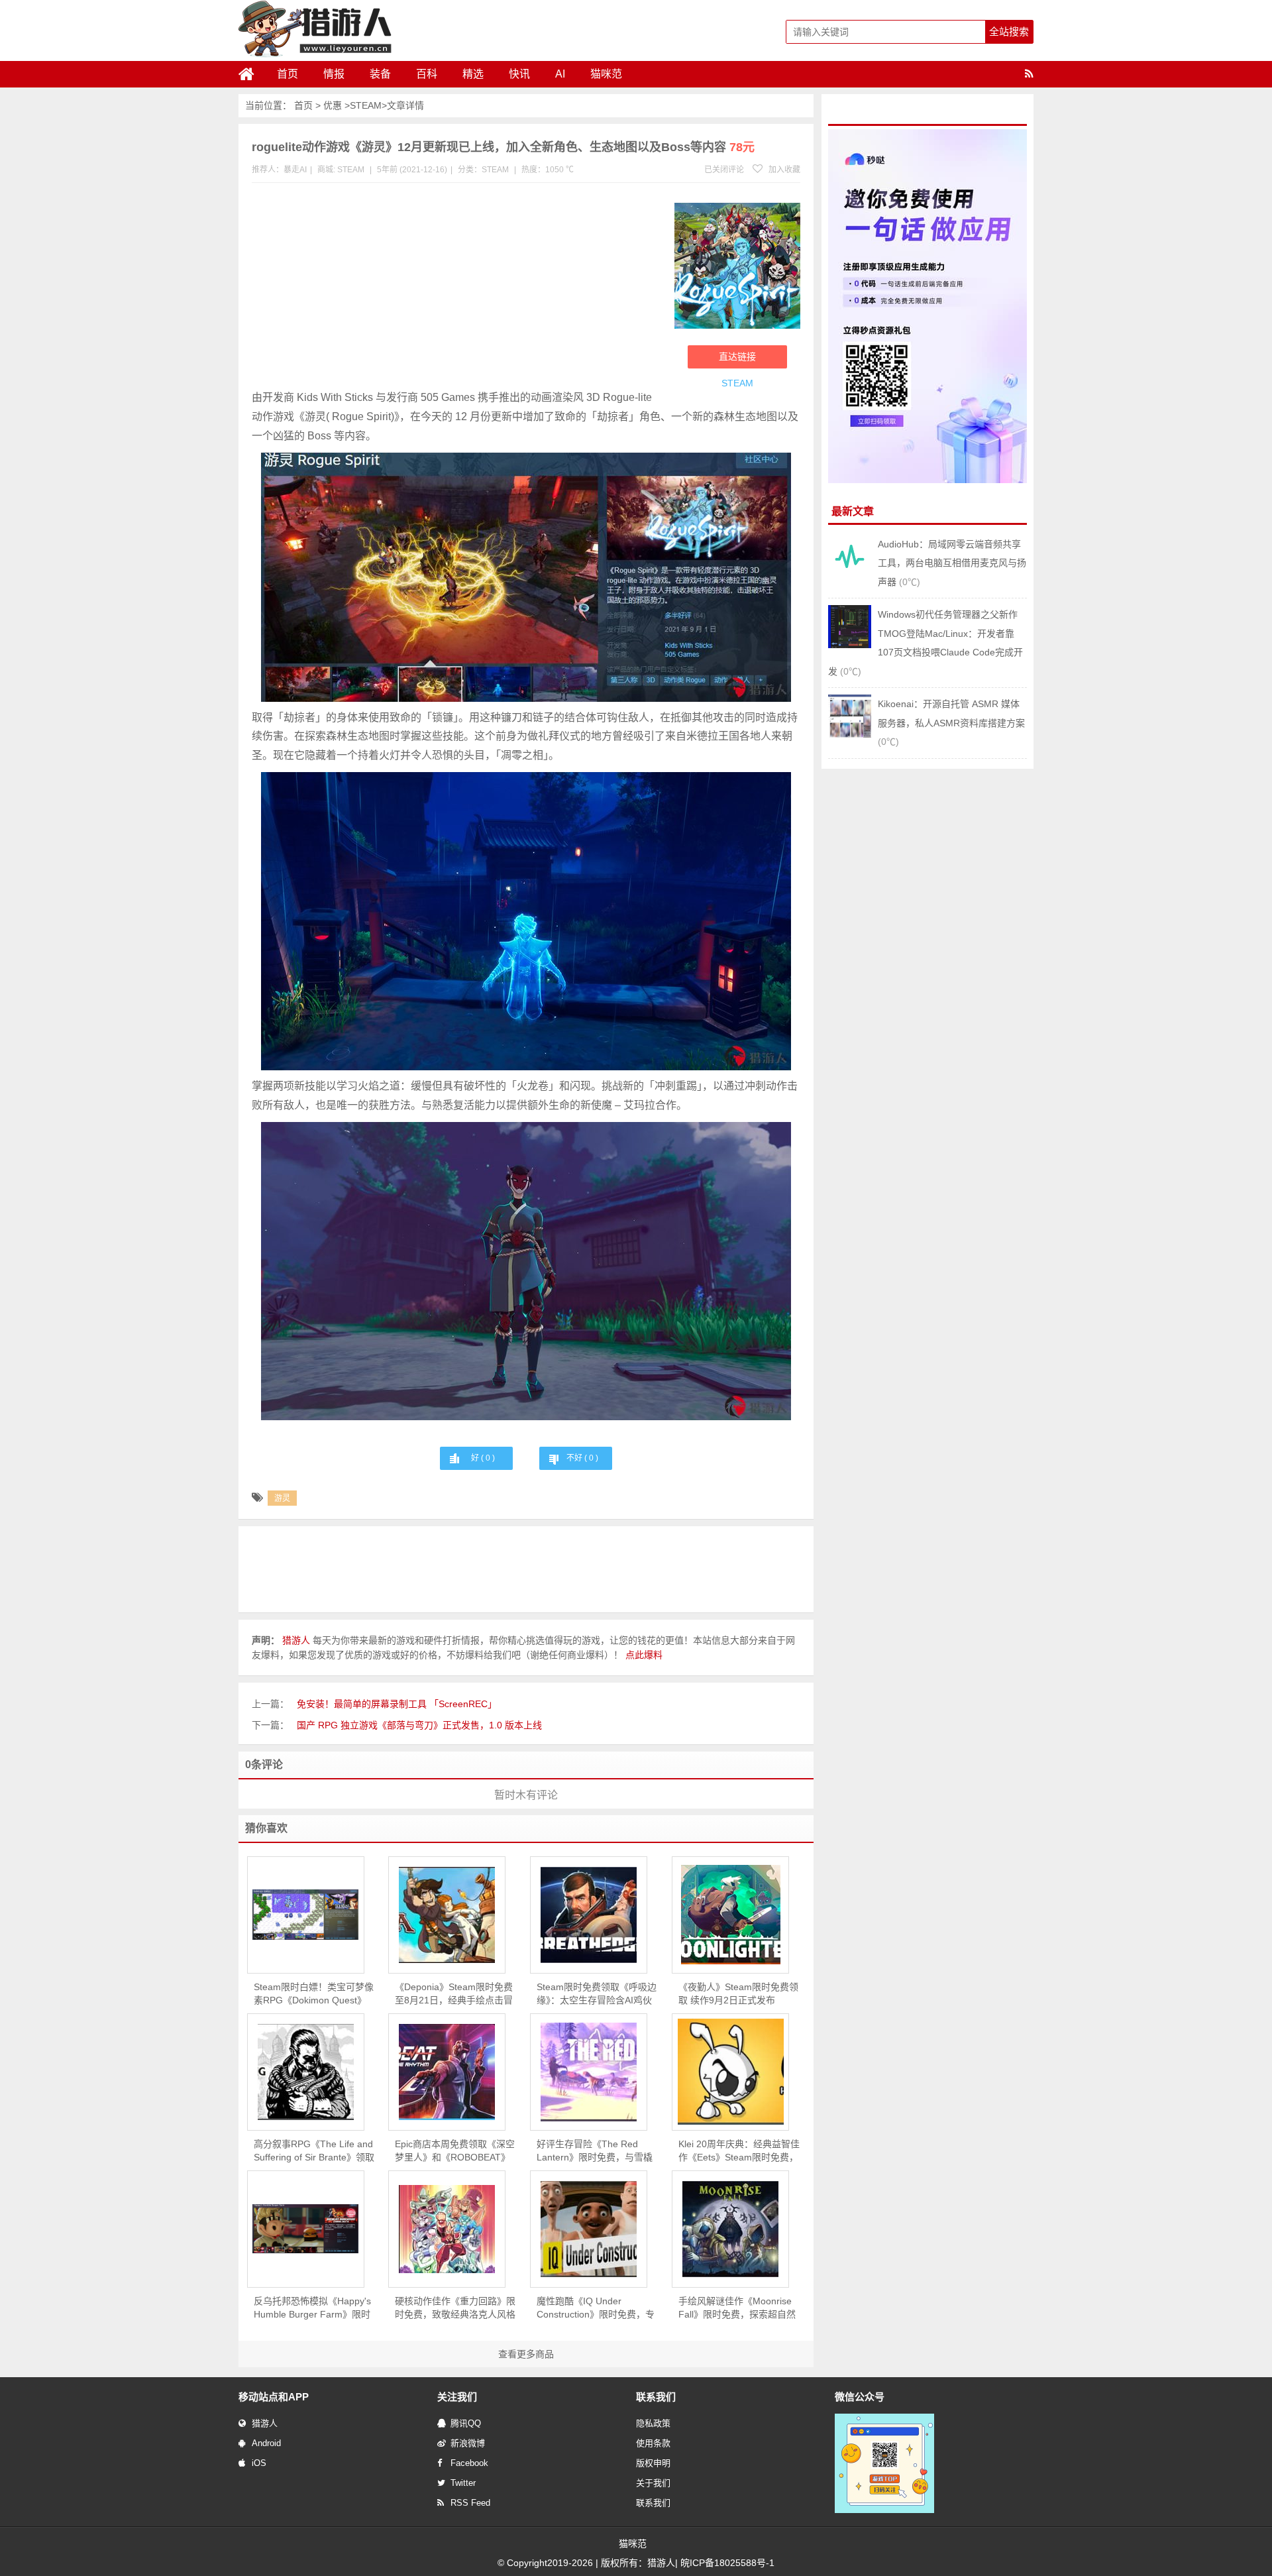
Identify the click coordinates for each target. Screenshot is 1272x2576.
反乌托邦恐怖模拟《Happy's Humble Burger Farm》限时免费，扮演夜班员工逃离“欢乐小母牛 (312, 2308)
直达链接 (737, 357)
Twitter (463, 2483)
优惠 (333, 105)
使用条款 (653, 2443)
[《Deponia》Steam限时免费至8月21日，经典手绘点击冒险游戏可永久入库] (447, 1915)
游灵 (282, 1498)
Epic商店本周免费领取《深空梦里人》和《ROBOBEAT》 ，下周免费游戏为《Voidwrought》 (455, 2151)
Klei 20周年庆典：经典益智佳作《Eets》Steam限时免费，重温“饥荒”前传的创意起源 (739, 2151)
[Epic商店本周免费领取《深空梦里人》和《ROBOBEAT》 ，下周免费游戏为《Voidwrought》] (447, 2072)
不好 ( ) (582, 1458)
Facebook (469, 2463)
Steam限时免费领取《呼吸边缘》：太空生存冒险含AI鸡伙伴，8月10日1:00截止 (597, 1994)
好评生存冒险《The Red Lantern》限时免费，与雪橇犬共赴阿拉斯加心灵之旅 (595, 2151)
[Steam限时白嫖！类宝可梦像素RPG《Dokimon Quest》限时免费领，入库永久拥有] (306, 1915)
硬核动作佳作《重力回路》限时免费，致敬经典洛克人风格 (455, 2308)
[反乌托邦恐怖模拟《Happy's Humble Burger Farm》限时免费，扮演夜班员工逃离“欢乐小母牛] (306, 2229)
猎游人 (265, 2423)
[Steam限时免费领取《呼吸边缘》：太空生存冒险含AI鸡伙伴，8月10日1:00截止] (589, 1915)
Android (266, 2443)
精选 (473, 74)
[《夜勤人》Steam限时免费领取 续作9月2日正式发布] (730, 1915)
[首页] (252, 74)
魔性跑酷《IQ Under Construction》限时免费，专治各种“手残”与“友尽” (596, 2308)
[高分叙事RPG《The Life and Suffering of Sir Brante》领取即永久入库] (306, 2072)
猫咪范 (606, 74)
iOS (259, 2463)
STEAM (366, 105)
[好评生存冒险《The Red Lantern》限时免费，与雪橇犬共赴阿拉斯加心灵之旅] (589, 2072)
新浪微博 (468, 2443)
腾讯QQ (466, 2423)
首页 (288, 74)
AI (560, 74)
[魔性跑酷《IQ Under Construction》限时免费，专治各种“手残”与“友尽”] (589, 2229)
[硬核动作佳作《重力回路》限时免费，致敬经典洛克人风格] (447, 2229)
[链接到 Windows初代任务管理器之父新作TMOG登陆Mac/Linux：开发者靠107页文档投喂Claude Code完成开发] (850, 645)
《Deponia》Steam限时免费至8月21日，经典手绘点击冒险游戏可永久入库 (454, 1994)
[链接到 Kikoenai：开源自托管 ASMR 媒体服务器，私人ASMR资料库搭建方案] (850, 734)
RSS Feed (470, 2503)
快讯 (519, 74)
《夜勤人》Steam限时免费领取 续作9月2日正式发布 (738, 1993)
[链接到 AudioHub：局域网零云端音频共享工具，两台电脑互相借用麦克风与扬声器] (850, 575)
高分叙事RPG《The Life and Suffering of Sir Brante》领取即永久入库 (314, 2151)
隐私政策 (653, 2423)
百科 (427, 74)
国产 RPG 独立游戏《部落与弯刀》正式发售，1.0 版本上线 (419, 1725)
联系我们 (653, 2503)
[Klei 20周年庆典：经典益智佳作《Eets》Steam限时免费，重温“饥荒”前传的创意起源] (730, 2072)
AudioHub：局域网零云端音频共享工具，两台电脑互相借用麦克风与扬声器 (952, 563)
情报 (334, 74)
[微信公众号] (884, 2510)
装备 (380, 74)
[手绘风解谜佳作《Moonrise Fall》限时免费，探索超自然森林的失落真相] (730, 2229)
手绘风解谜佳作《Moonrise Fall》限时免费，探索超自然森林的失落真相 (737, 2308)
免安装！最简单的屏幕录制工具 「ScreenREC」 (397, 1704)
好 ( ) (483, 1458)
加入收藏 (783, 170)
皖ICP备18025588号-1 (727, 2563)
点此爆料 (644, 1655)
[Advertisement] (456, 289)
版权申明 (653, 2463)
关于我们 (653, 2483)
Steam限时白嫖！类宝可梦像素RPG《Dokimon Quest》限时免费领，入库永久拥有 (314, 1994)
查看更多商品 (526, 2354)
